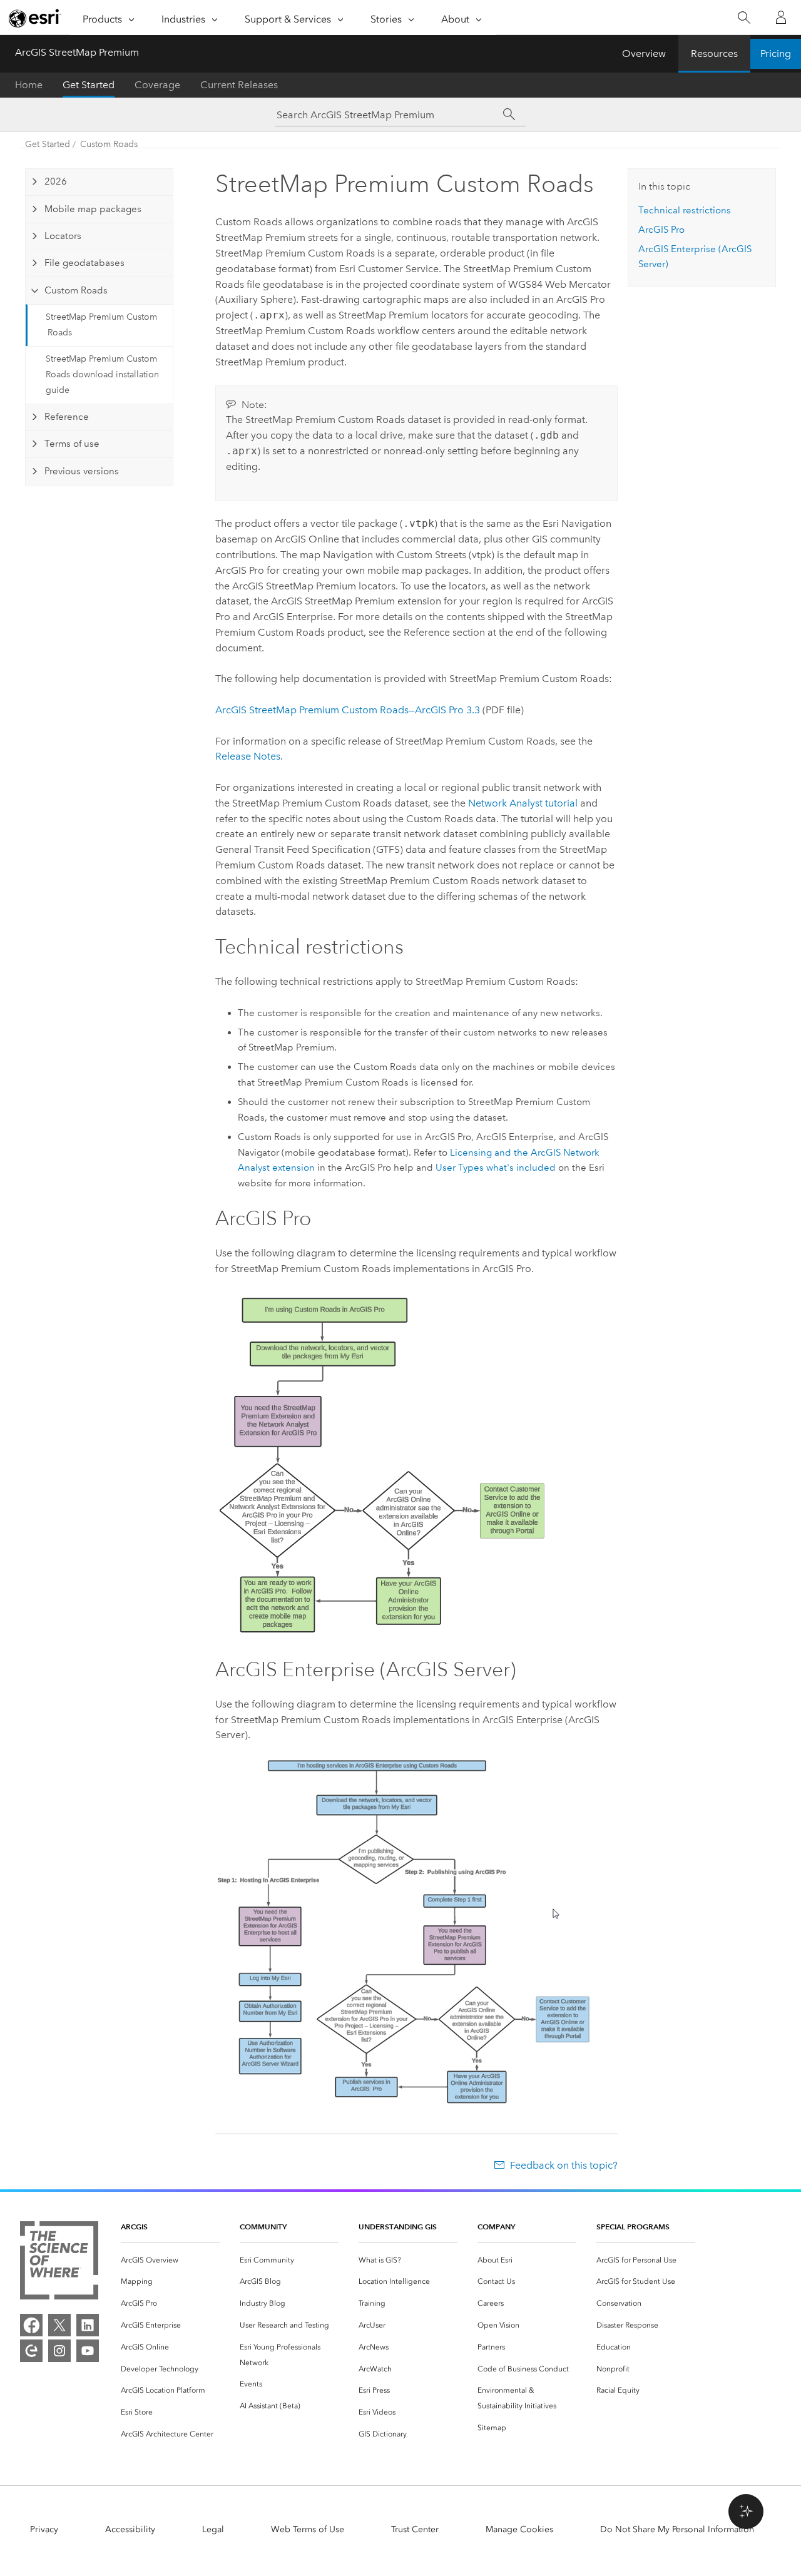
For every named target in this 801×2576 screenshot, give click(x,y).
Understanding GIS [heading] (398, 2227)
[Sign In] (781, 18)
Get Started (89, 85)
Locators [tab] (63, 236)
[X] (59, 2325)
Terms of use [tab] (72, 444)
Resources (714, 53)
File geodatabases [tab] (84, 263)
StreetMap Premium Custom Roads (101, 325)
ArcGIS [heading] (134, 2227)
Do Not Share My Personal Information (677, 2529)
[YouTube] (88, 2351)
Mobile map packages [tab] (93, 209)
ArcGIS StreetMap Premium (77, 52)
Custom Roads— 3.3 (348, 710)
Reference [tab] (67, 417)
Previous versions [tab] (82, 471)
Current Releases (239, 85)
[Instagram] (59, 2351)
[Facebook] (31, 2325)
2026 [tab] (56, 181)
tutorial (523, 803)
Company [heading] (496, 2227)
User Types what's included (496, 1168)
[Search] (744, 18)
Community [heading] (263, 2227)
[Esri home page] (35, 18)
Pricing (776, 53)
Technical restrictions (685, 210)
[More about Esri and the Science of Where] (59, 2263)
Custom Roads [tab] (76, 290)
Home (29, 85)
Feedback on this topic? (564, 2165)
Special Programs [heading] (633, 2227)
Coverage (157, 85)
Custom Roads (109, 144)
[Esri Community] (31, 2351)
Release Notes (248, 756)
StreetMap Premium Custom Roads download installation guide (102, 374)
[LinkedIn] (88, 2325)
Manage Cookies (519, 2529)
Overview (644, 53)
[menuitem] (170, 2260)
